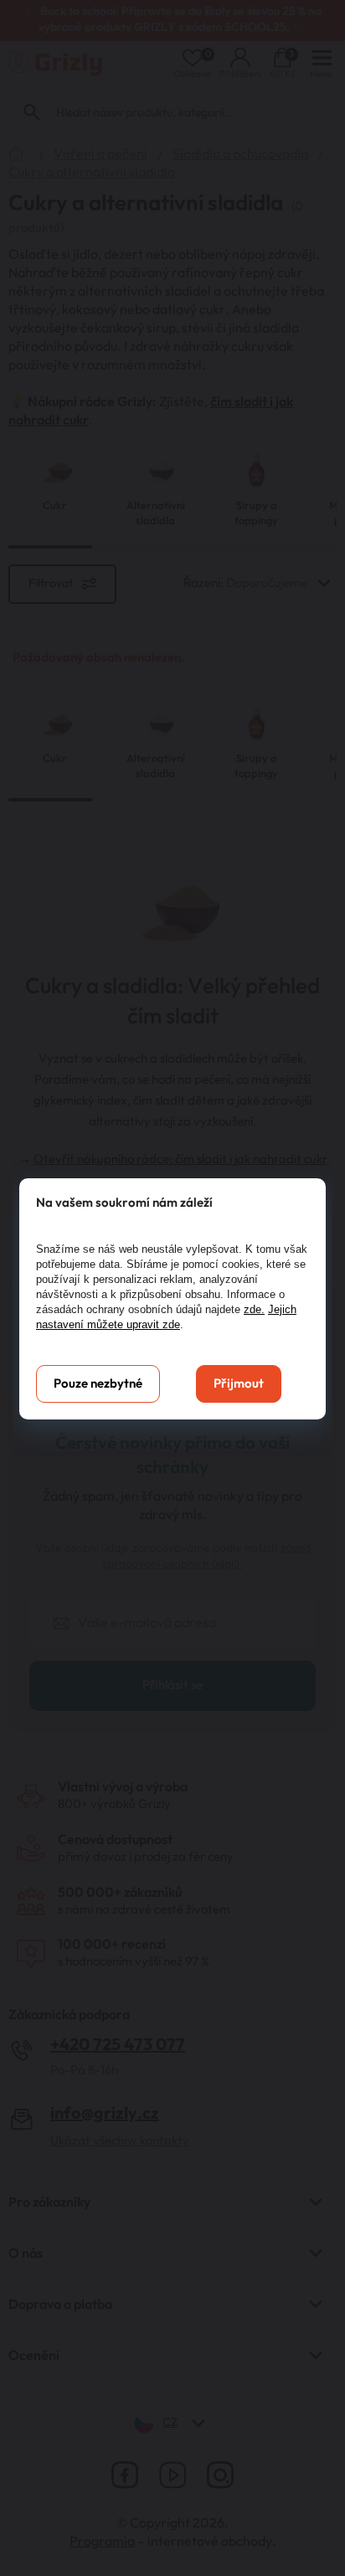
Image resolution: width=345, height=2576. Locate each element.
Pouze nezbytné (98, 1384)
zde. (254, 1309)
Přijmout (239, 1384)
